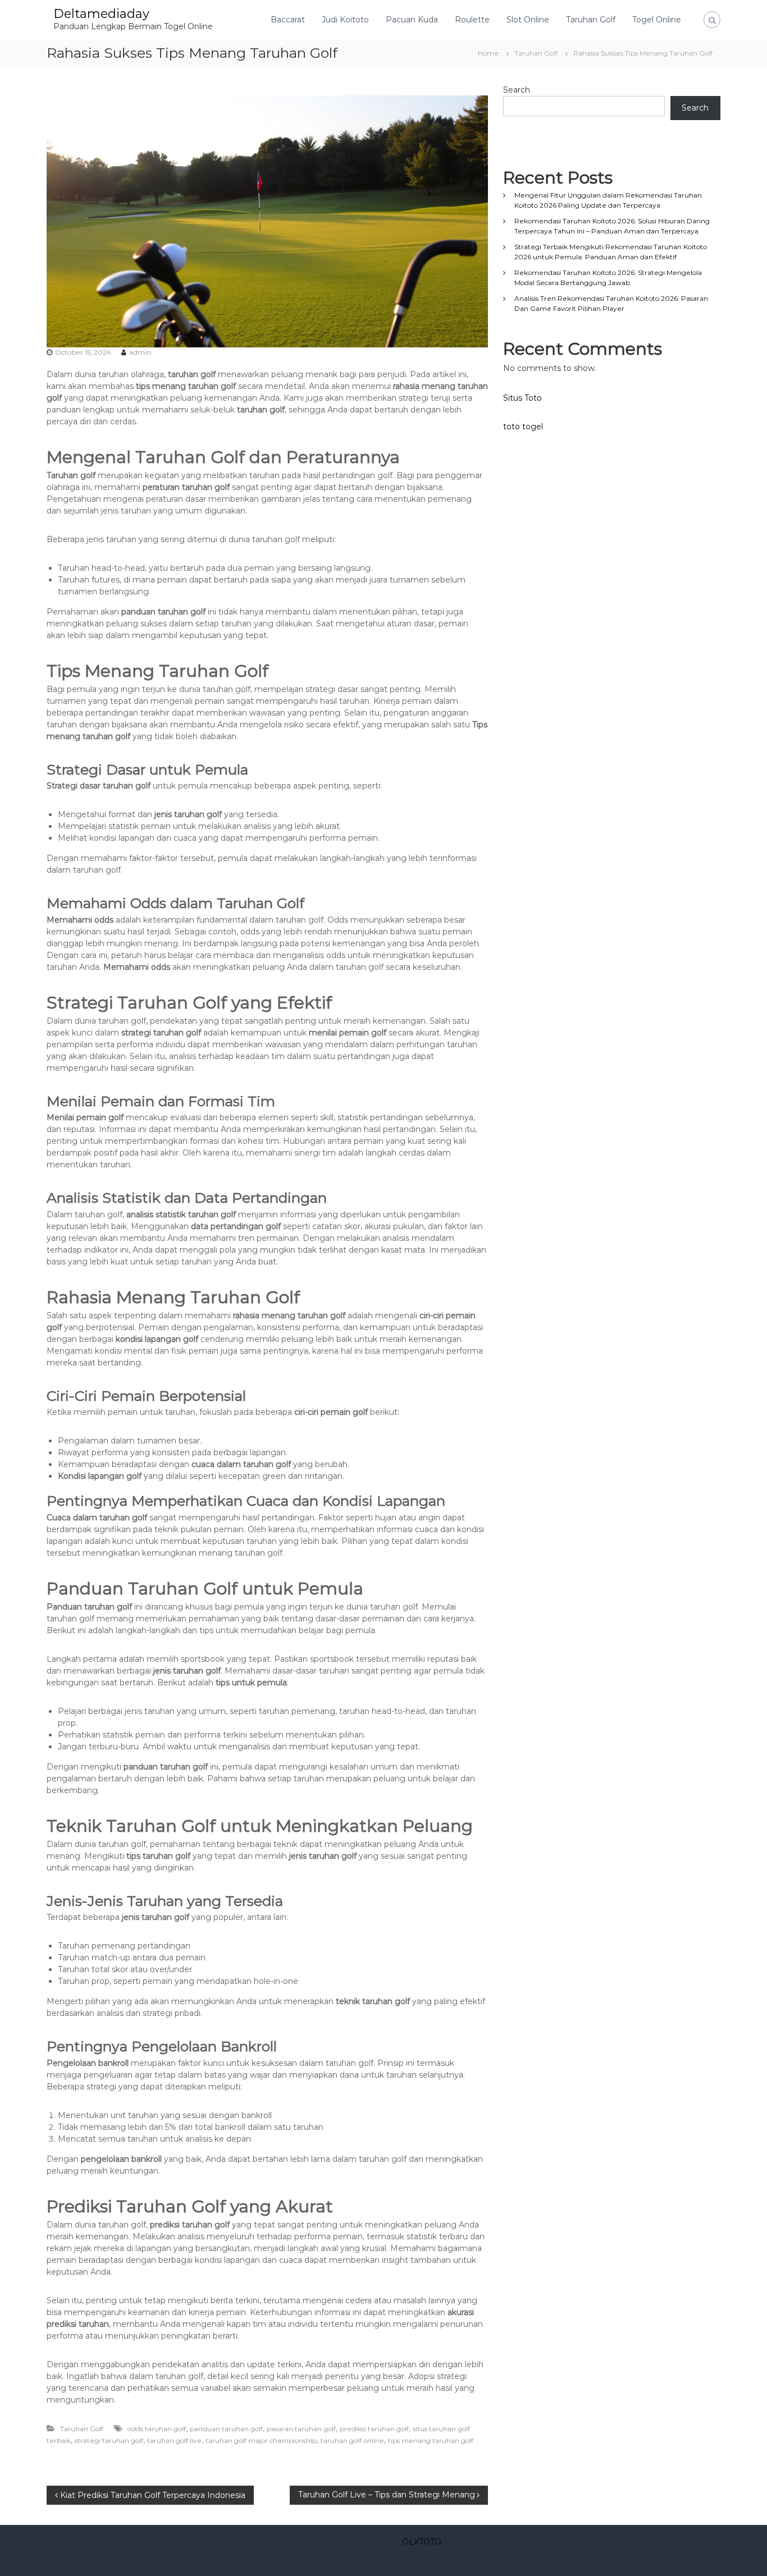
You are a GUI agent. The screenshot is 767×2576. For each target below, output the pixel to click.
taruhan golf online (352, 2440)
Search (517, 90)
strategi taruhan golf (109, 2440)
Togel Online (657, 20)
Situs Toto (522, 398)
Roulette (472, 20)
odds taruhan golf (157, 2429)
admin (140, 352)
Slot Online (528, 20)
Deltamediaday (101, 14)
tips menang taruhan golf (431, 2440)
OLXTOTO (422, 2542)
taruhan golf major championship (261, 2440)
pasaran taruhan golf (301, 2429)
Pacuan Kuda (412, 20)
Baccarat (288, 20)
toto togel (523, 427)
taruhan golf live (174, 2440)
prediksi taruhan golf (374, 2429)
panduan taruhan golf (226, 2429)
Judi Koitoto (345, 20)
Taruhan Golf (591, 20)
